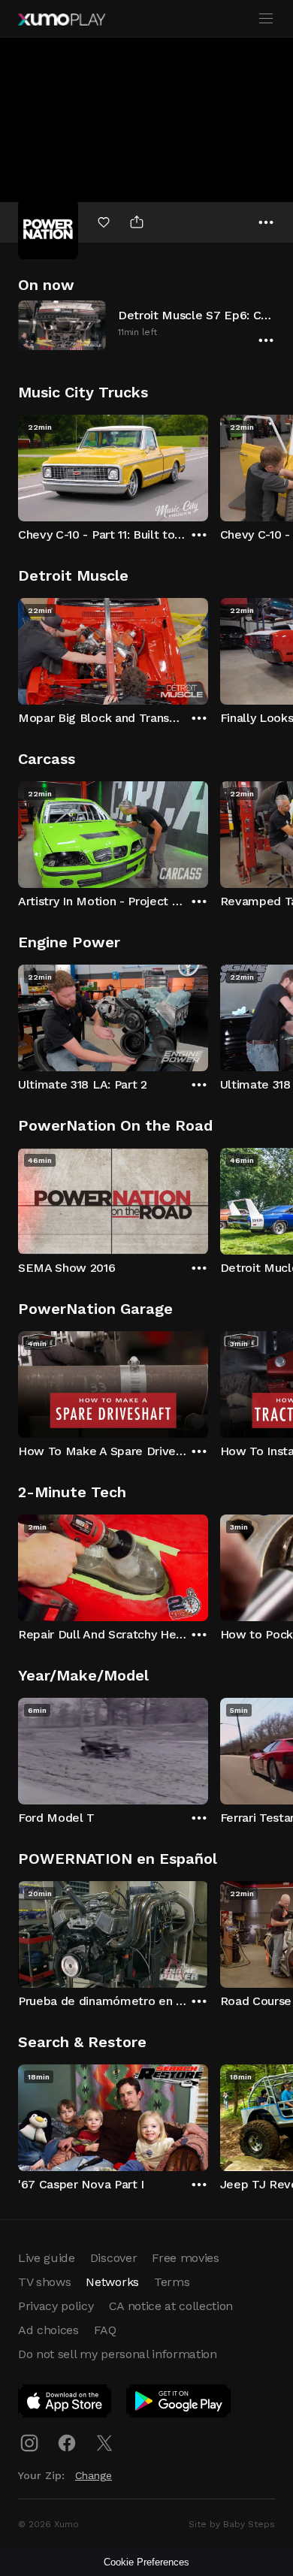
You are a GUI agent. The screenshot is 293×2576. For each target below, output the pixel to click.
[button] (146, 325)
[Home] (62, 20)
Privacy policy (56, 2306)
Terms (172, 2282)
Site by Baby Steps (232, 2524)
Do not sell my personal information (118, 2354)
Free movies (185, 2258)
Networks (112, 2282)
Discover (113, 2258)
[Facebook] (67, 2443)
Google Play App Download (179, 2404)
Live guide (47, 2258)
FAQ (105, 2330)
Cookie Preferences (146, 2562)
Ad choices (48, 2330)
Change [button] (94, 2475)
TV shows (44, 2282)
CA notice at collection (171, 2306)
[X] (104, 2443)
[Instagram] (29, 2443)
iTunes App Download (65, 2404)
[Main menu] (266, 19)
